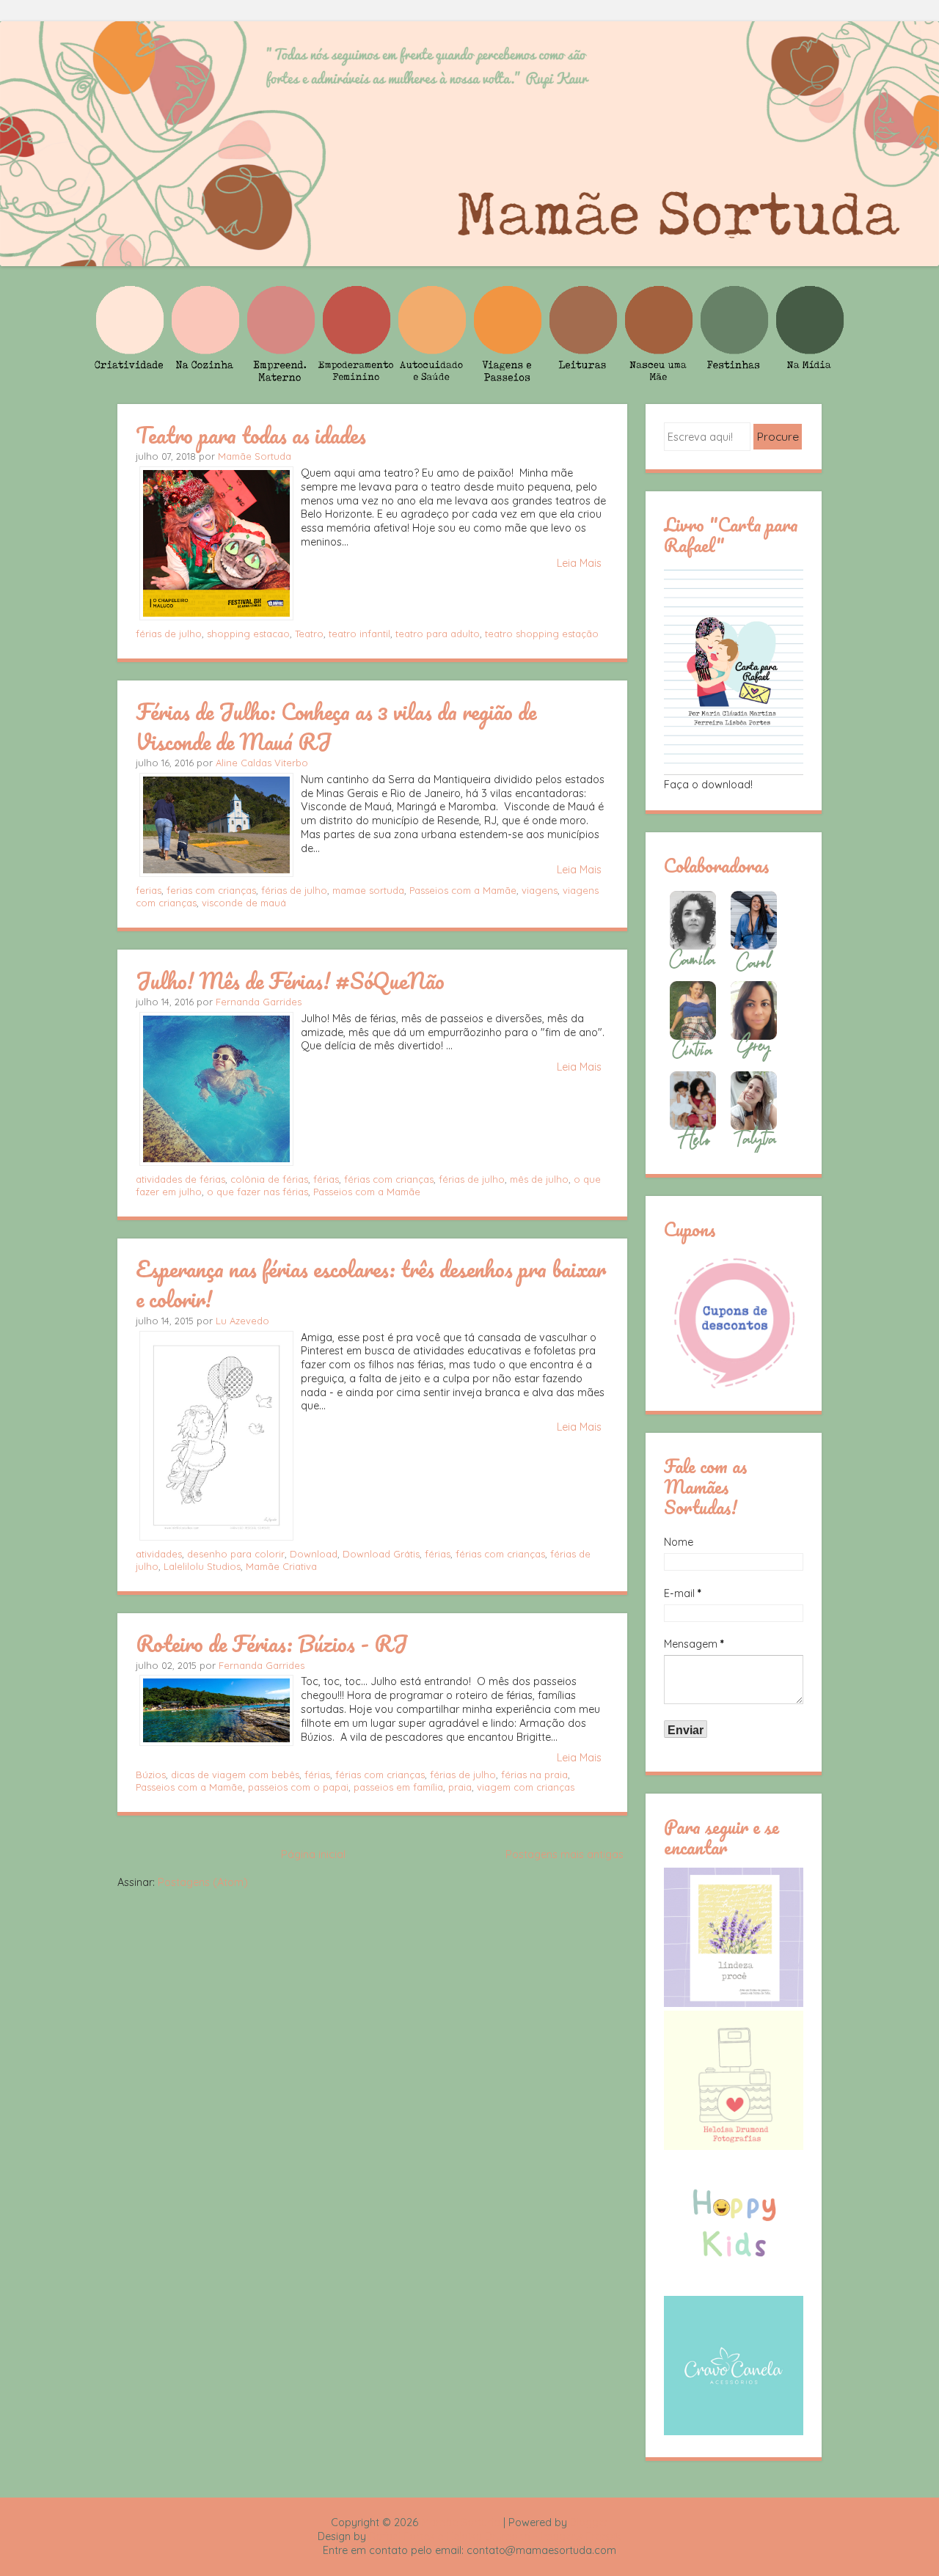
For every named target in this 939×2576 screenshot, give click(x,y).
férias (326, 1179)
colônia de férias (269, 1179)
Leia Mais (579, 563)
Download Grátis (381, 1554)
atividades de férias (180, 1179)
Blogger (589, 2522)
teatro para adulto (438, 634)
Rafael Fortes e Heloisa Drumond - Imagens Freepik (495, 2536)
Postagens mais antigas (565, 1854)
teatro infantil (359, 634)
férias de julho (169, 634)
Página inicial (313, 1854)
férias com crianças (389, 1179)
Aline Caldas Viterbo (262, 763)
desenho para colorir (236, 1554)
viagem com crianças (526, 1787)
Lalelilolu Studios (202, 1566)
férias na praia (534, 1775)
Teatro (309, 634)
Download (314, 1554)
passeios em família (398, 1787)
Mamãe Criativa (281, 1566)
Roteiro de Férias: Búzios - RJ (272, 1643)
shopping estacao (248, 634)
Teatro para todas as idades (251, 435)
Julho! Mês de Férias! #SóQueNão (290, 980)
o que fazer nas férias (257, 1192)
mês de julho (539, 1179)
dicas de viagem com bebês (235, 1775)
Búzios (151, 1775)
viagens (540, 890)
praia (460, 1787)
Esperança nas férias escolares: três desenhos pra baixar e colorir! (371, 1284)
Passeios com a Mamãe (463, 890)
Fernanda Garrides (259, 1002)
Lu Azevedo (242, 1321)
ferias (149, 890)
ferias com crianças (211, 890)
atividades (159, 1554)
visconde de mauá (244, 903)
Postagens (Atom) (203, 1882)
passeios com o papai (298, 1787)
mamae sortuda (368, 890)
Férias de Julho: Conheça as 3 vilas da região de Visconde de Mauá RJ (336, 726)
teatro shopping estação (542, 634)
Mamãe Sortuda (255, 456)
